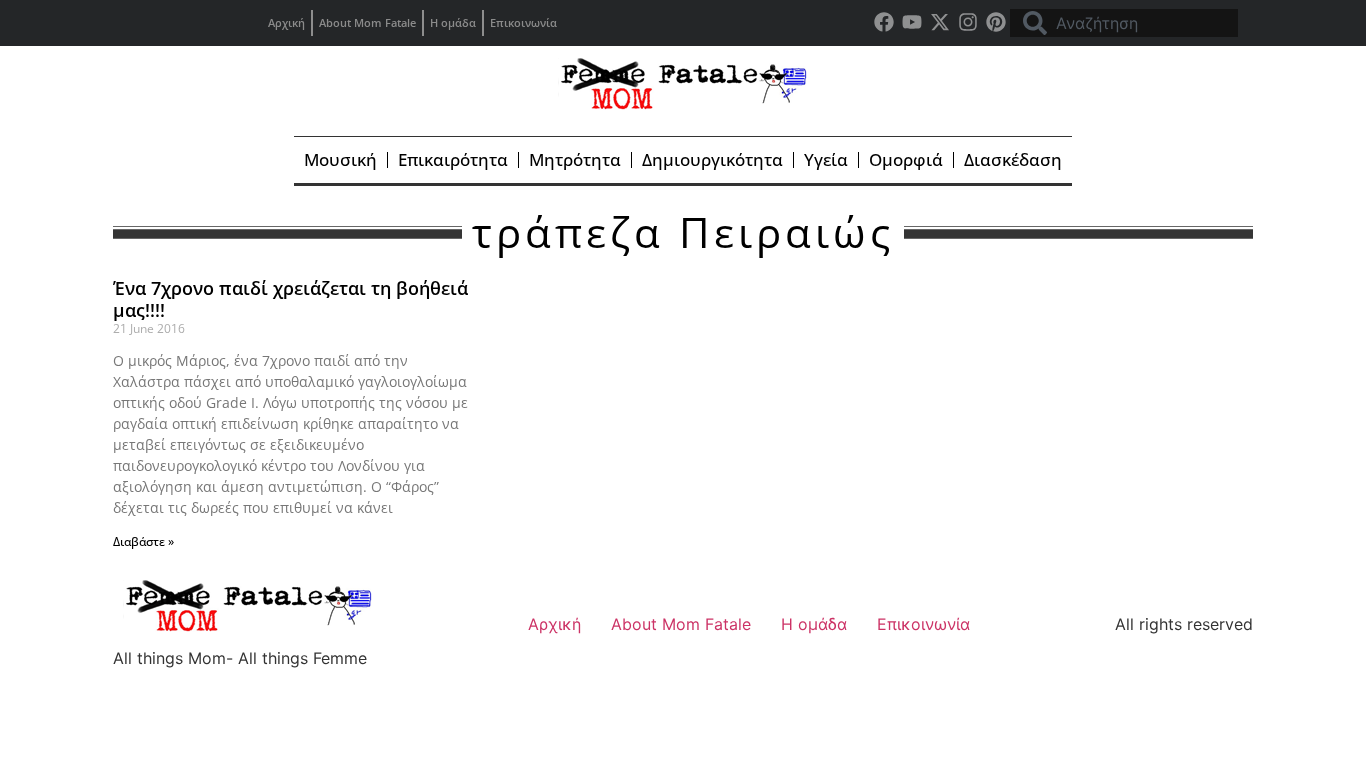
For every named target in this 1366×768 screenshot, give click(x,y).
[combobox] (1124, 23)
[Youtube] (912, 22)
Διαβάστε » (143, 541)
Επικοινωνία (523, 22)
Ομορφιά (906, 159)
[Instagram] (968, 22)
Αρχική (286, 22)
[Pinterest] (996, 22)
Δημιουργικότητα (712, 159)
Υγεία (826, 159)
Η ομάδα (453, 22)
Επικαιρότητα (453, 159)
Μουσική (340, 159)
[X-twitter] (940, 22)
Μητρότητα (575, 159)
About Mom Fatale (367, 22)
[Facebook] (884, 22)
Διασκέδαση (1013, 159)
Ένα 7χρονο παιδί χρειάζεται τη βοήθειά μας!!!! (290, 299)
